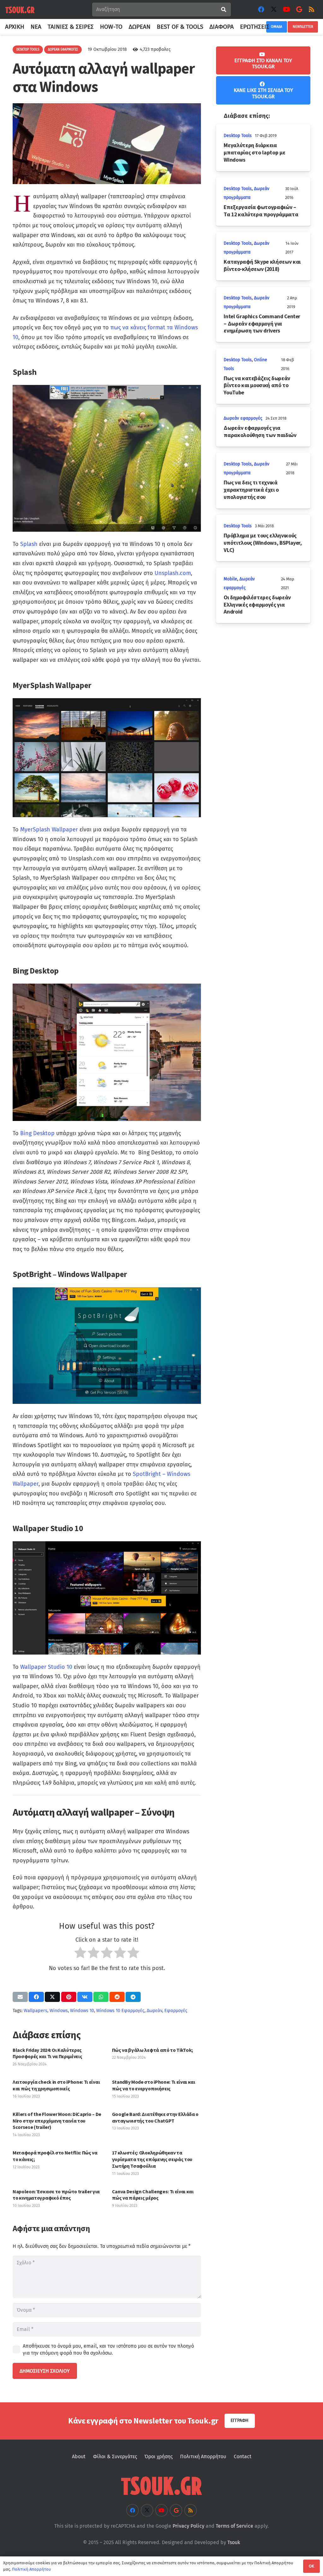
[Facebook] (261, 9)
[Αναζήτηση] (224, 10)
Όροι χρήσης (159, 2456)
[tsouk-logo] (20, 10)
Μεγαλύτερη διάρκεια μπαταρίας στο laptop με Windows (254, 153)
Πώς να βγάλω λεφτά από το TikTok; (153, 2050)
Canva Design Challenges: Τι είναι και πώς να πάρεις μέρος (153, 2195)
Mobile (230, 579)
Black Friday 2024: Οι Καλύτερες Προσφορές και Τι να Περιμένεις (47, 2053)
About (79, 2456)
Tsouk (234, 2542)
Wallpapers (35, 2011)
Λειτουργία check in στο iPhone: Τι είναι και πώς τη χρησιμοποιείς (56, 2085)
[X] (274, 9)
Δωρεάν (154, 2011)
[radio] (80, 1954)
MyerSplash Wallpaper (49, 830)
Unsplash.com (173, 573)
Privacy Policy (188, 2526)
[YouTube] (286, 9)
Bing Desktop (37, 1133)
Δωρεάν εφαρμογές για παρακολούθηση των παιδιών (260, 431)
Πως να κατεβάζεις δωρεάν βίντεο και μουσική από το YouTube (257, 386)
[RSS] (312, 9)
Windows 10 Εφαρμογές (120, 2011)
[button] (273, 27)
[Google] (299, 9)
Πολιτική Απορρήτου (203, 2456)
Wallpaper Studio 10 (46, 1667)
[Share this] (36, 1997)
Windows (59, 2011)
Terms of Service (235, 2526)
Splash (29, 544)
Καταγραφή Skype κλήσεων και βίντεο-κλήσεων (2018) (262, 265)
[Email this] (20, 1997)
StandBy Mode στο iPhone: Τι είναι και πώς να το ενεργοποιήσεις (154, 2085)
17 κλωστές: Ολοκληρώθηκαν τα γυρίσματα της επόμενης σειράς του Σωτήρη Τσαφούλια (152, 2159)
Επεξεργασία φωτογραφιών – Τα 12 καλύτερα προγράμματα (261, 211)
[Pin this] (69, 1997)
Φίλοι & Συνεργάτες (115, 2456)
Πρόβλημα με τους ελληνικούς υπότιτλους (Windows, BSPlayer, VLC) (263, 543)
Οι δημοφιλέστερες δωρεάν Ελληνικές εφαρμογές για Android (257, 605)
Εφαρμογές (176, 2011)
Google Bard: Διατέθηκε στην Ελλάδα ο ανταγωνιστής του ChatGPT (155, 2117)
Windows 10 (82, 2011)
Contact (243, 2456)
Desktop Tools (238, 136)
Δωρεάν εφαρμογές (243, 418)
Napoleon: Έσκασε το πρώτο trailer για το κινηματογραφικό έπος (56, 2195)
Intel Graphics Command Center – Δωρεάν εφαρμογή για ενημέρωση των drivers (262, 324)
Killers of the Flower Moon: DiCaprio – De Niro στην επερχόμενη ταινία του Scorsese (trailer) (57, 2121)
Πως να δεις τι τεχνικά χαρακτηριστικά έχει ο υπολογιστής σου (251, 490)
